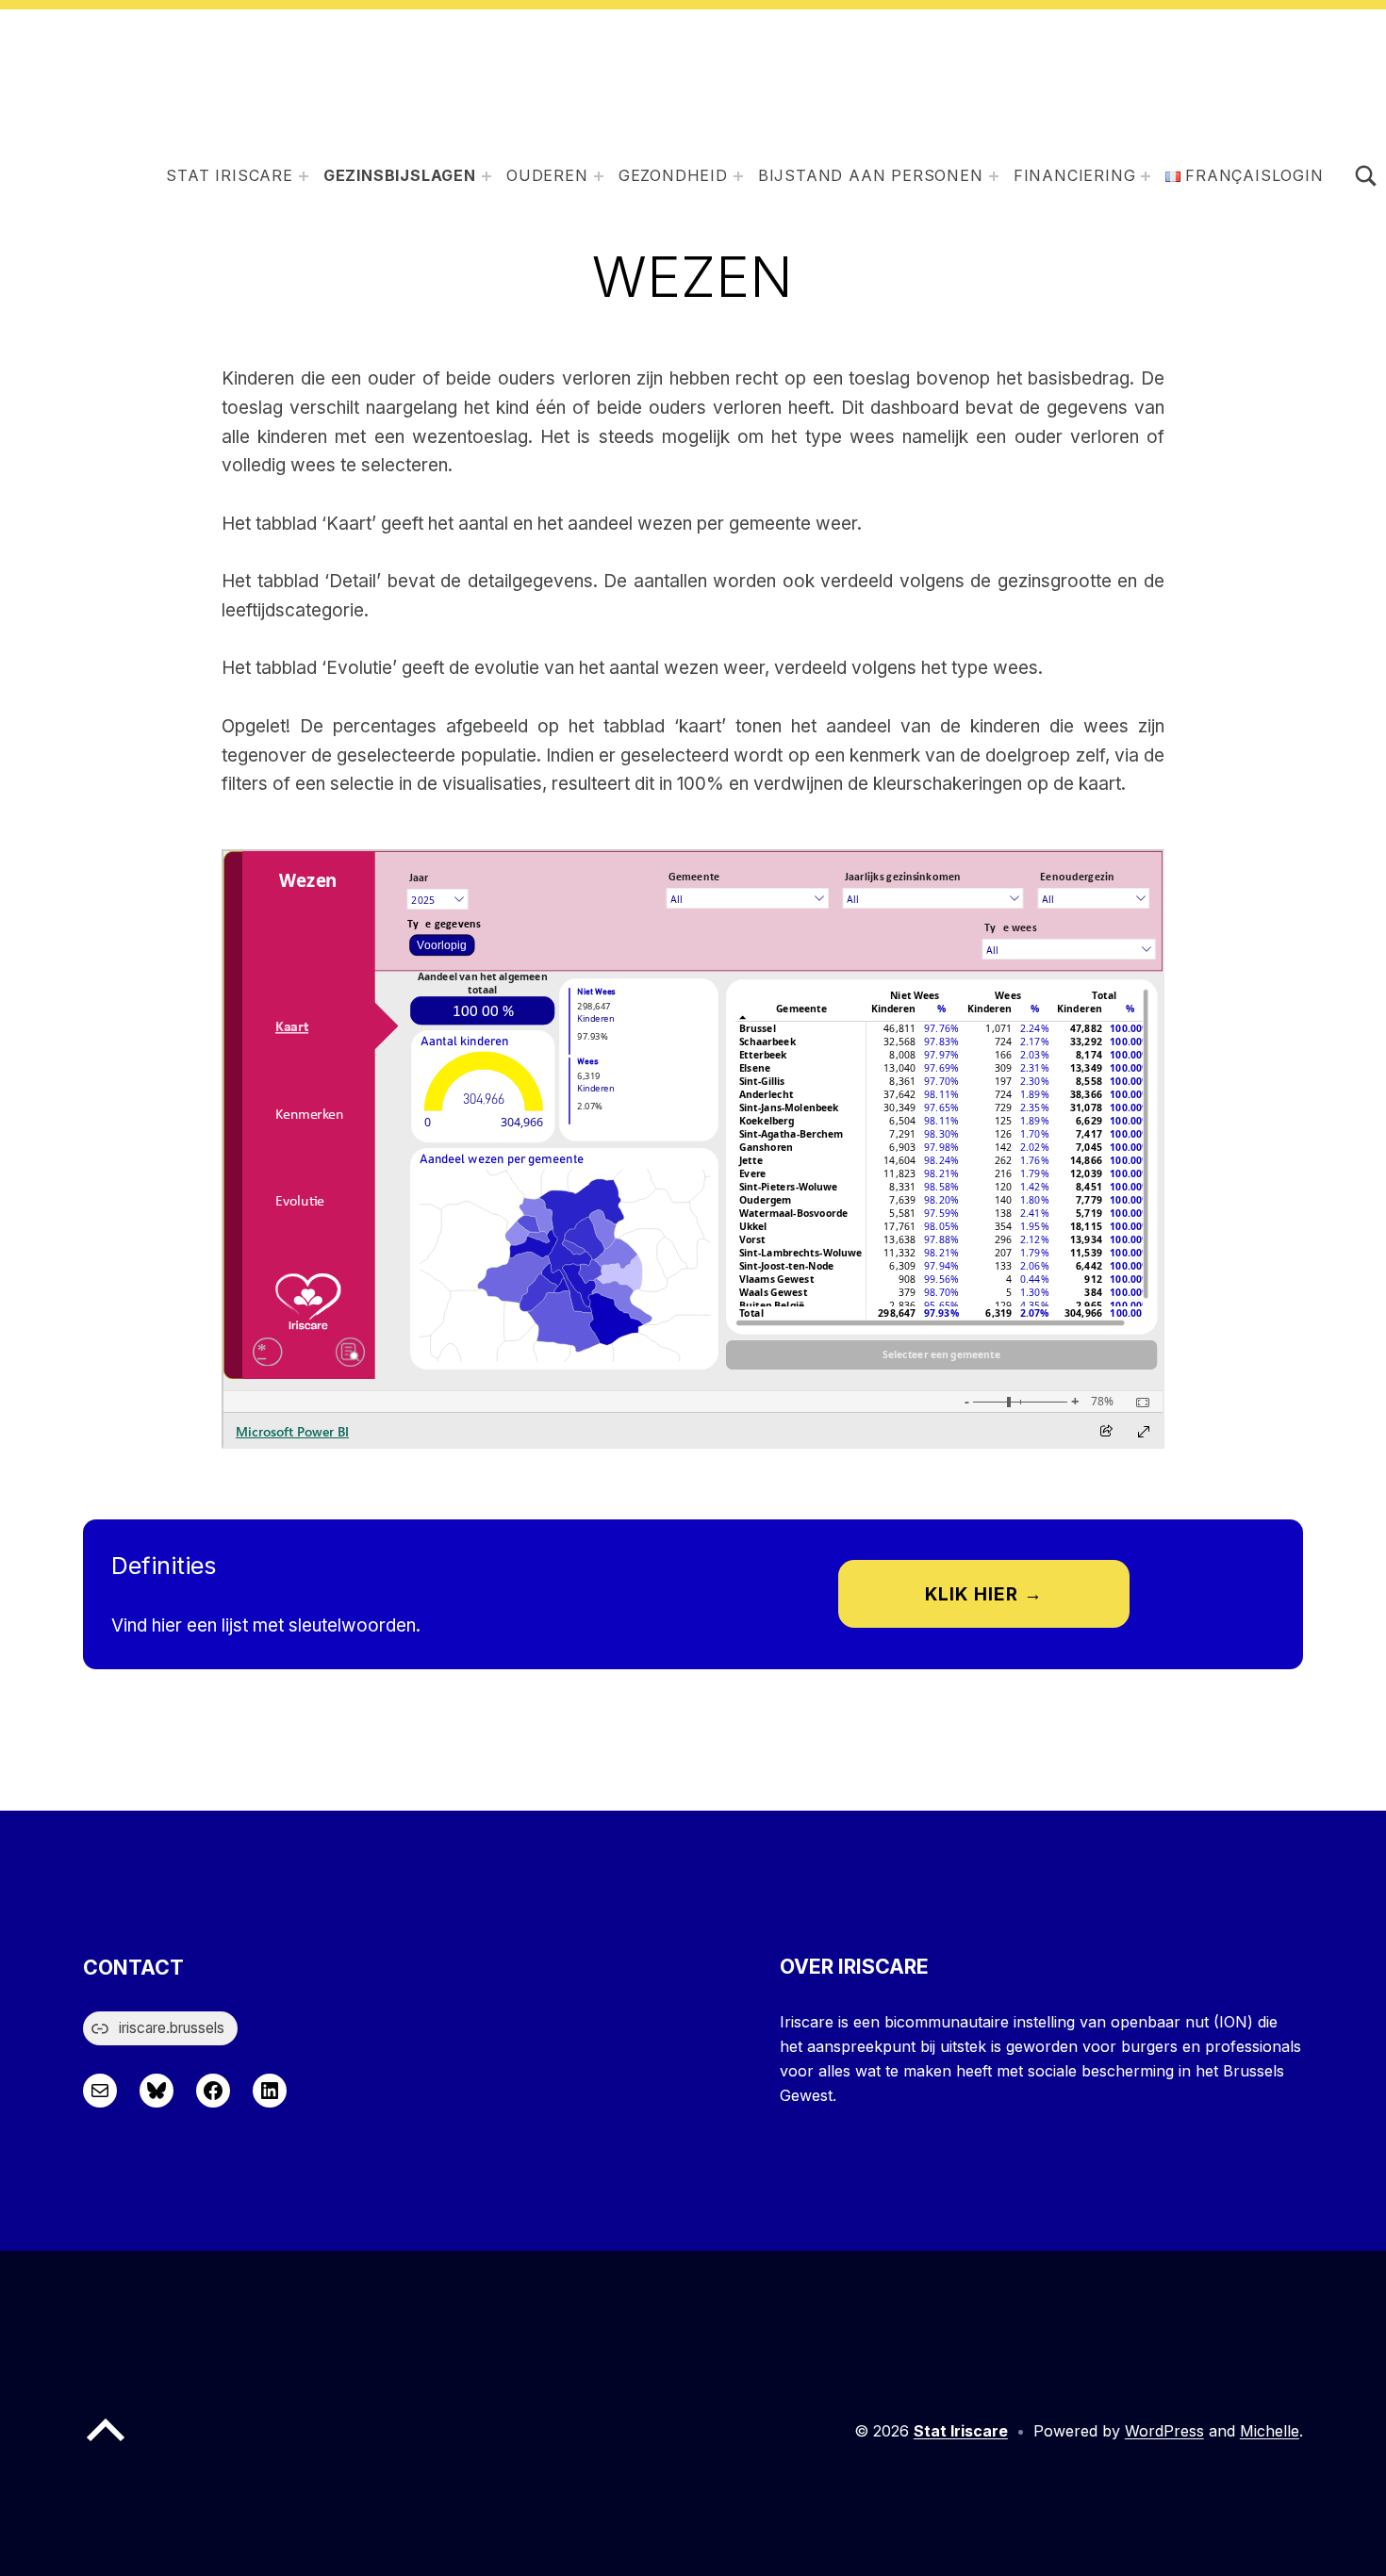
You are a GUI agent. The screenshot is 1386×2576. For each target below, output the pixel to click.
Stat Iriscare (229, 175)
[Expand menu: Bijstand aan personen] (994, 176)
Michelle (1270, 2431)
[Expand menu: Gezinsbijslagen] (487, 176)
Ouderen (547, 175)
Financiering (1075, 175)
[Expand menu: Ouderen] (599, 176)
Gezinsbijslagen (400, 175)
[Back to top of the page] (106, 2445)
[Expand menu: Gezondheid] (738, 176)
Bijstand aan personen (871, 175)
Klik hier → (983, 1594)
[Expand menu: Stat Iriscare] (304, 176)
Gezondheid (673, 175)
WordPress (1164, 2431)
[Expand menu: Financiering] (1146, 176)
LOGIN (1298, 175)
